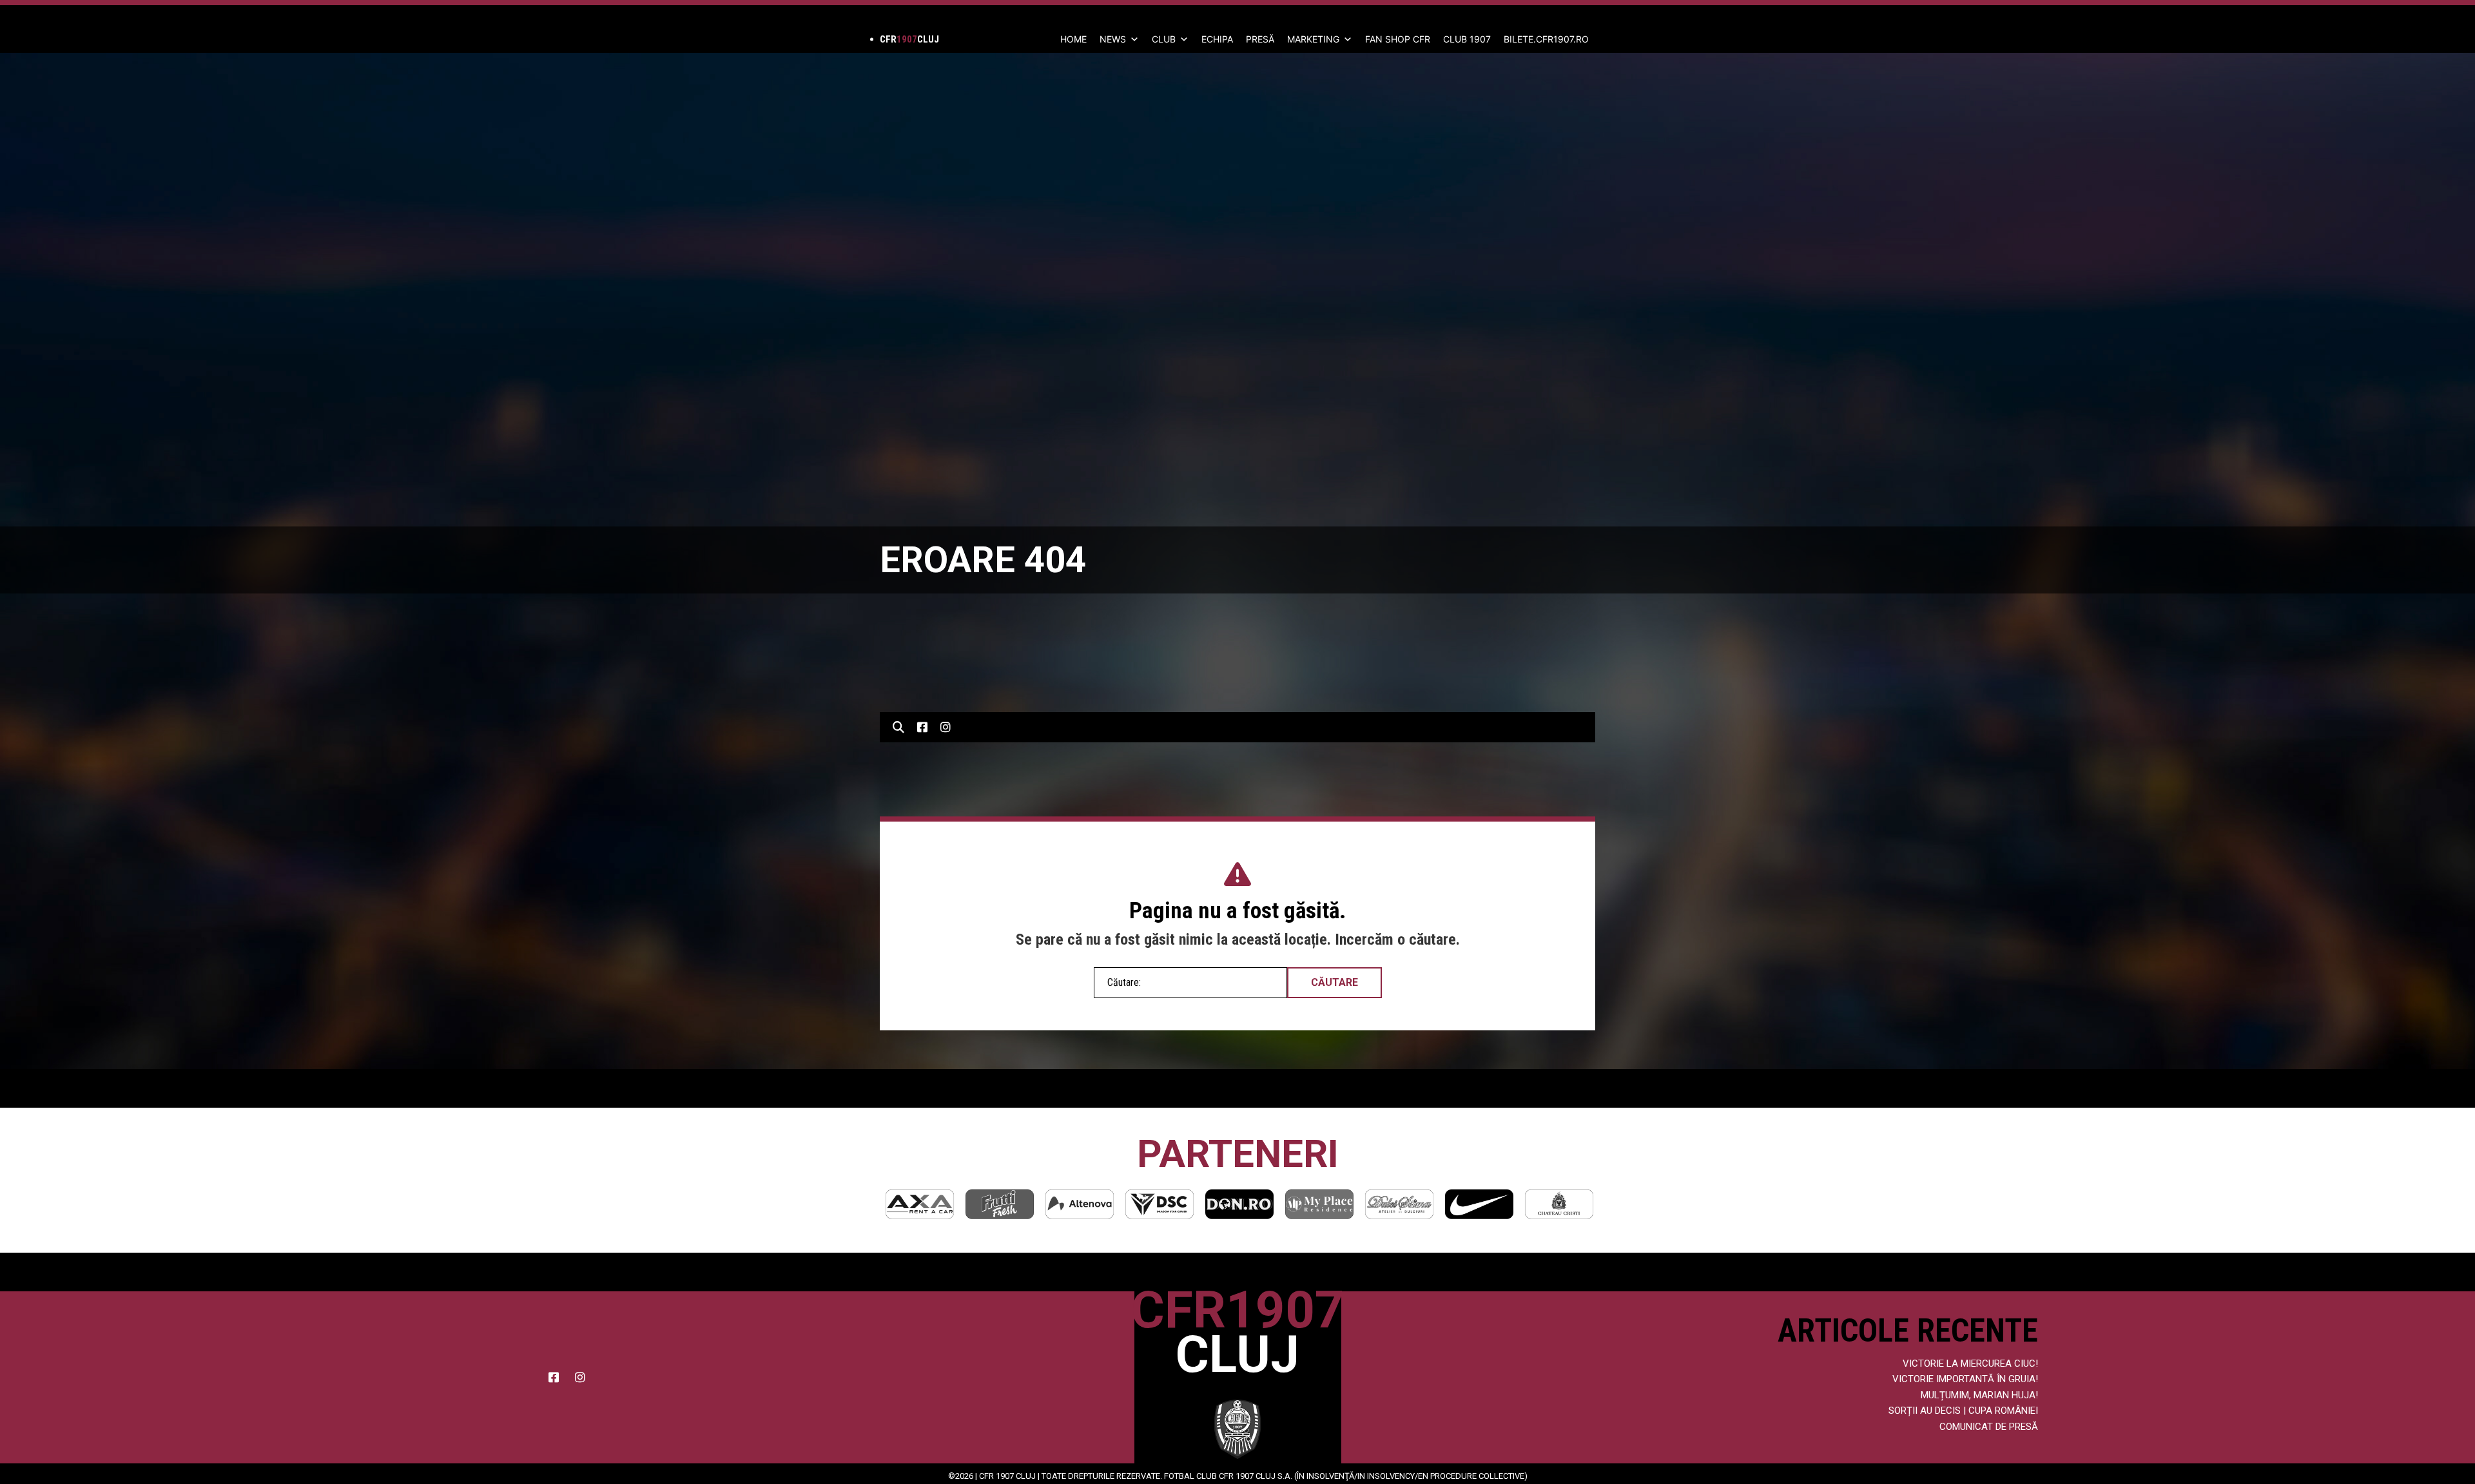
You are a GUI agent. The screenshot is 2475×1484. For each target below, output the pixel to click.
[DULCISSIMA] (1319, 1204)
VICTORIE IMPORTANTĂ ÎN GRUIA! (1965, 1379)
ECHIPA (1217, 39)
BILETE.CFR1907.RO (1546, 39)
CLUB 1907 (1467, 39)
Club (1164, 39)
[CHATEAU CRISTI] (1479, 1204)
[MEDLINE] (1559, 1204)
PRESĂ (1260, 39)
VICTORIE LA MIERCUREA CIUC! (1970, 1364)
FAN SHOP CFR (1398, 39)
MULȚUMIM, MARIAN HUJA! (1979, 1395)
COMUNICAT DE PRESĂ (1989, 1427)
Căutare (1335, 982)
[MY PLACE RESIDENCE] (1239, 1204)
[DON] (1160, 1204)
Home (1073, 39)
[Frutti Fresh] (920, 1204)
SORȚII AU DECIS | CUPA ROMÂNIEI (1963, 1411)
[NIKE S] (1399, 1204)
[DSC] (1080, 1204)
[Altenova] (1000, 1204)
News (1113, 39)
